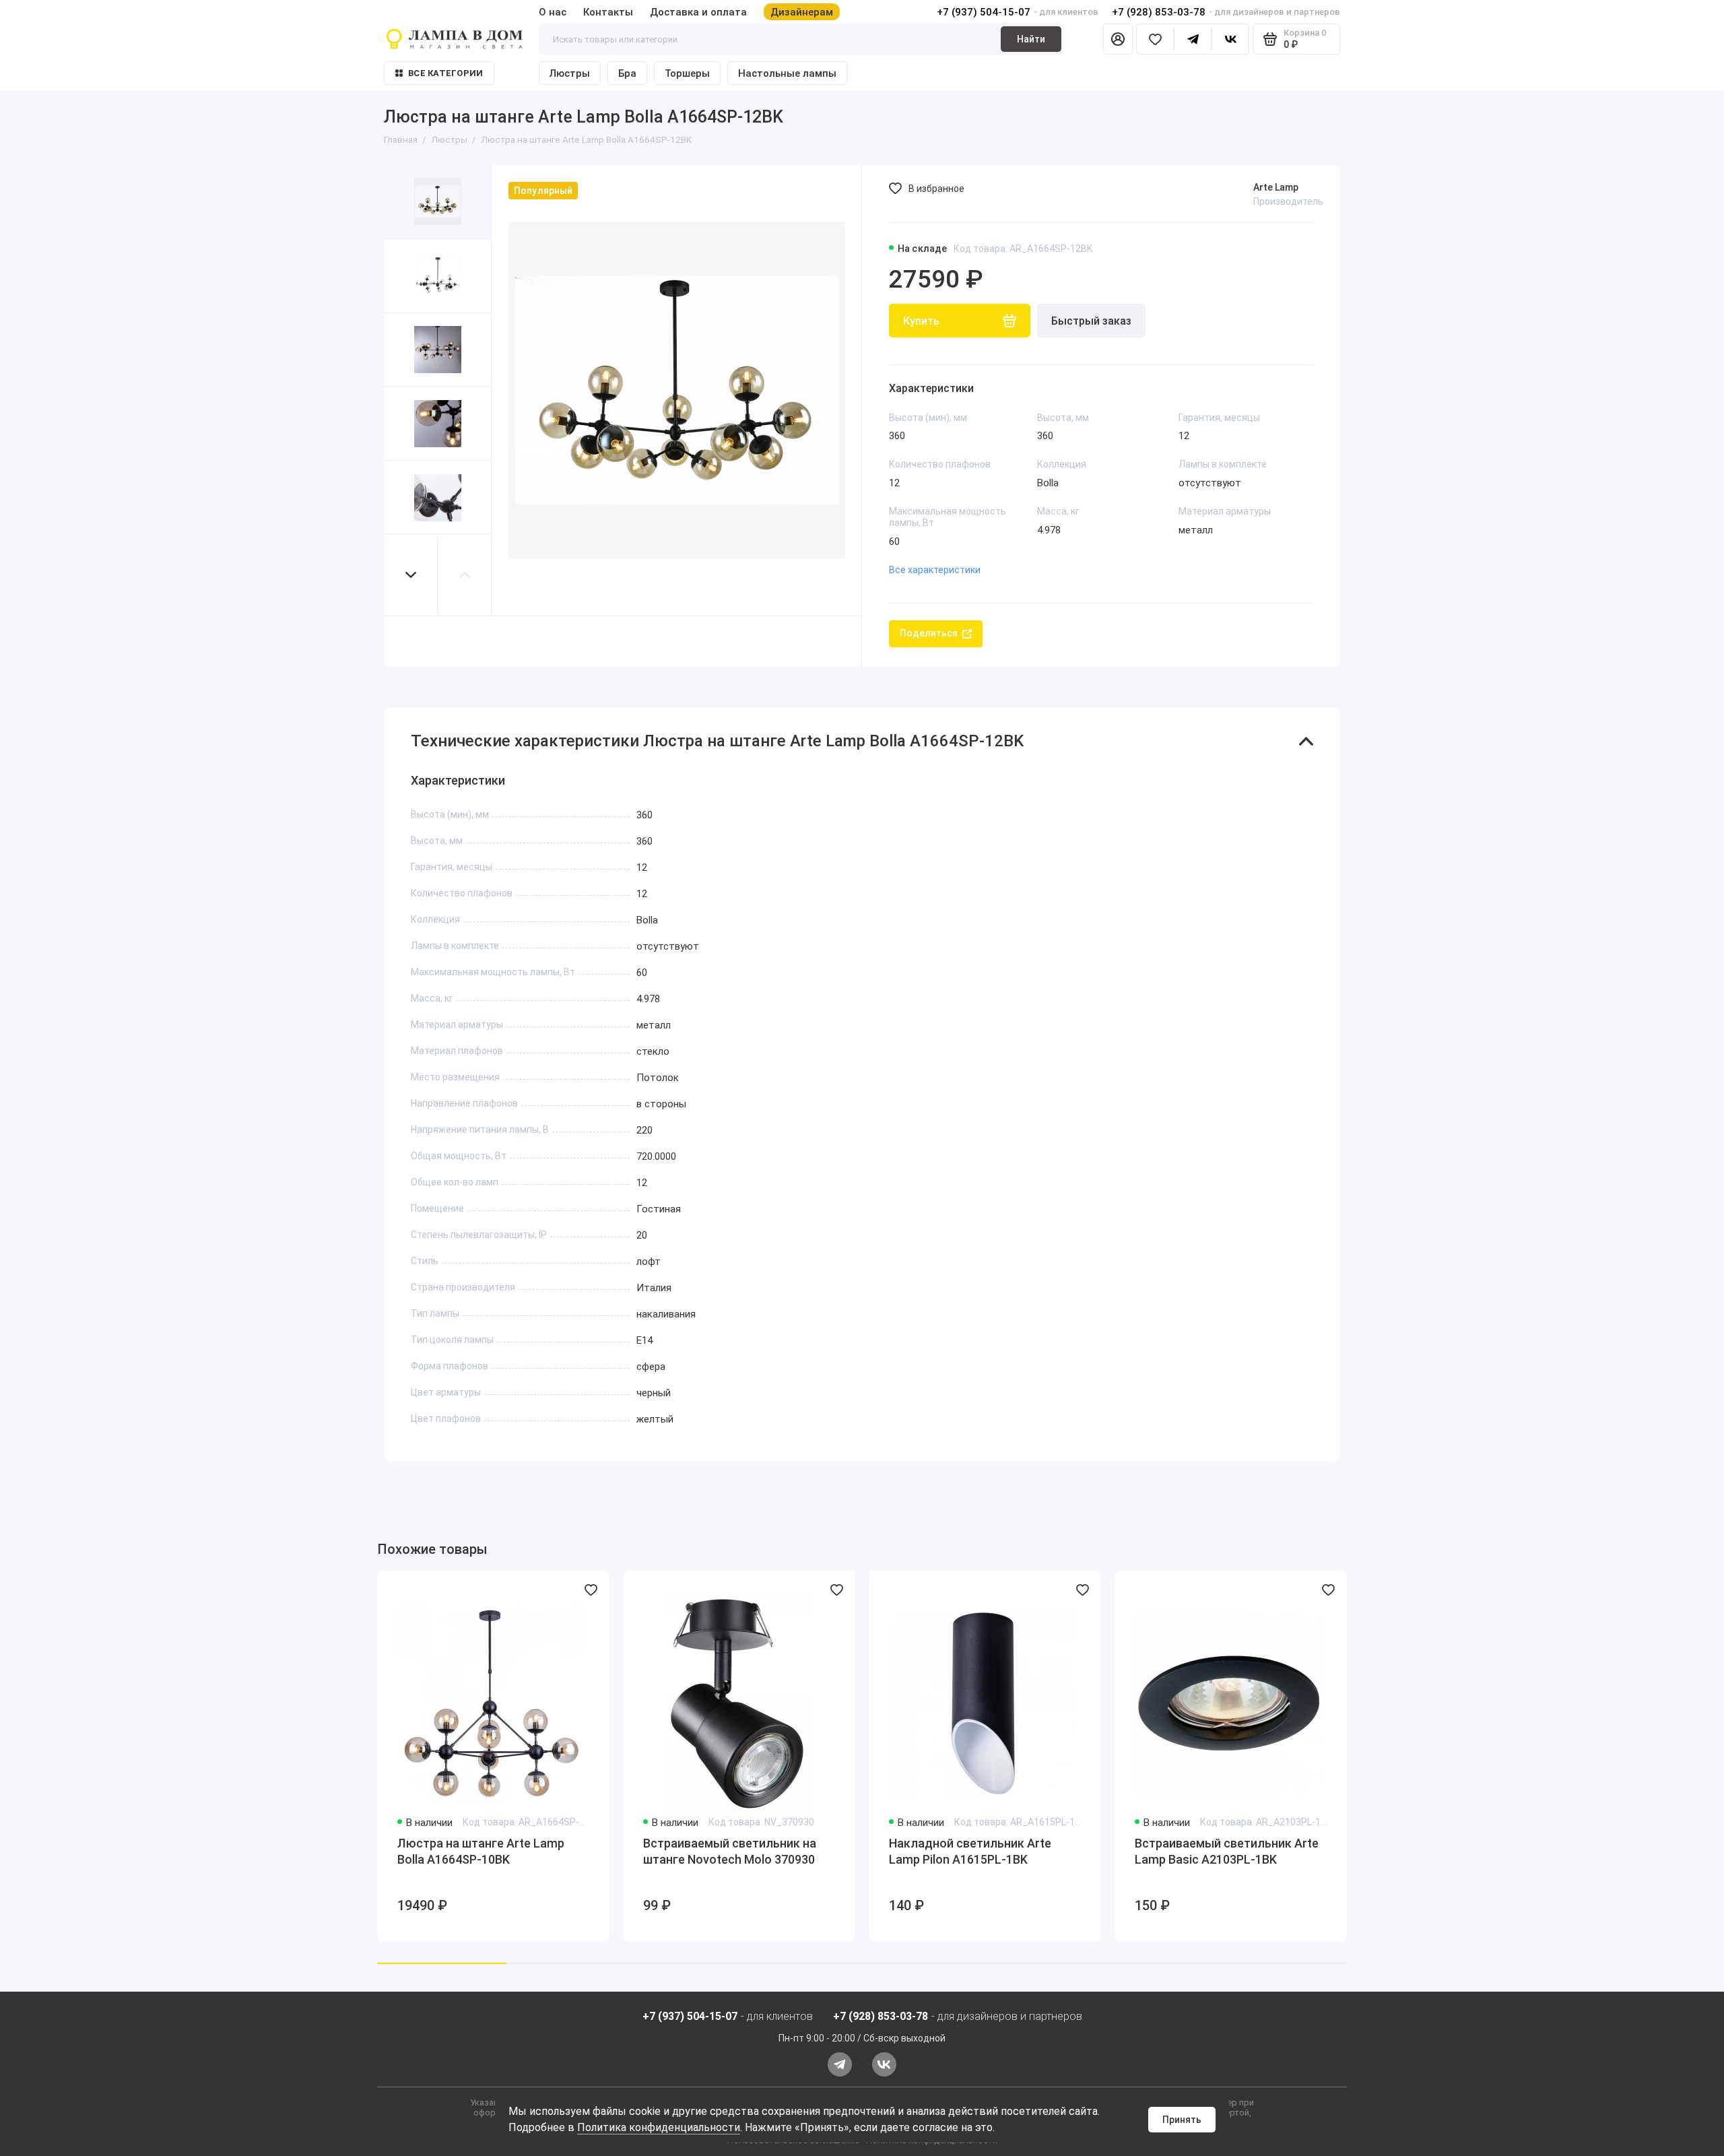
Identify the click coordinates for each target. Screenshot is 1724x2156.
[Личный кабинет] (1118, 39)
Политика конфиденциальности (659, 2127)
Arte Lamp (1276, 187)
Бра (627, 73)
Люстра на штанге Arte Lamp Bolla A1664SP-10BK (481, 1851)
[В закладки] (591, 1590)
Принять (1182, 2120)
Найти (1031, 39)
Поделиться (929, 633)
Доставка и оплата (698, 12)
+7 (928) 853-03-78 (1159, 12)
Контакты (608, 12)
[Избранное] (1155, 39)
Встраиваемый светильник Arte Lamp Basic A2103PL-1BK (1227, 1851)
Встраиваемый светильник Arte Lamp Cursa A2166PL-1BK (1472, 1851)
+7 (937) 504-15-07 (984, 12)
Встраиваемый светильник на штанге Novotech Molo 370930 (730, 1851)
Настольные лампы (787, 73)
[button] (411, 575)
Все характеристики (935, 570)
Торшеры (687, 73)
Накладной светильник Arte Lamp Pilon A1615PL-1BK (970, 1851)
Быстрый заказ (1091, 321)
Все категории (445, 73)
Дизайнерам (802, 12)
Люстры (570, 73)
